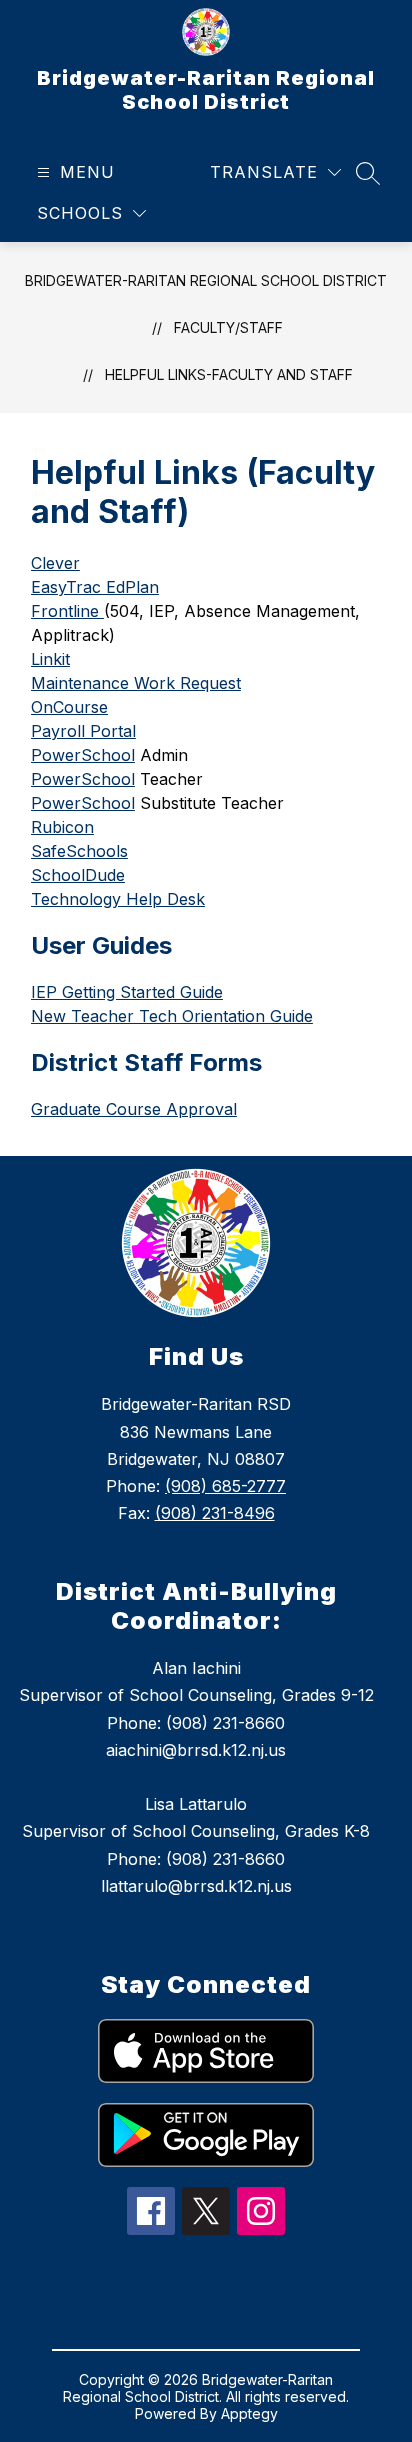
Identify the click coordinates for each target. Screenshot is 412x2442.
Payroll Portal (83, 731)
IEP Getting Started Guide (127, 992)
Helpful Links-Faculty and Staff (229, 374)
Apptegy (249, 2413)
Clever (55, 563)
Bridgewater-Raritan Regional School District (206, 280)
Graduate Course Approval (134, 1109)
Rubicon (62, 827)
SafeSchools (79, 851)
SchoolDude (78, 875)
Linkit (50, 659)
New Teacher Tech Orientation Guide (172, 1016)
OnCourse (69, 707)
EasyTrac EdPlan (95, 587)
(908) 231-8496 (215, 1513)
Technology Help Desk (118, 899)
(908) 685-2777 (225, 1486)
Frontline (67, 611)
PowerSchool (83, 755)
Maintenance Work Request (136, 683)
